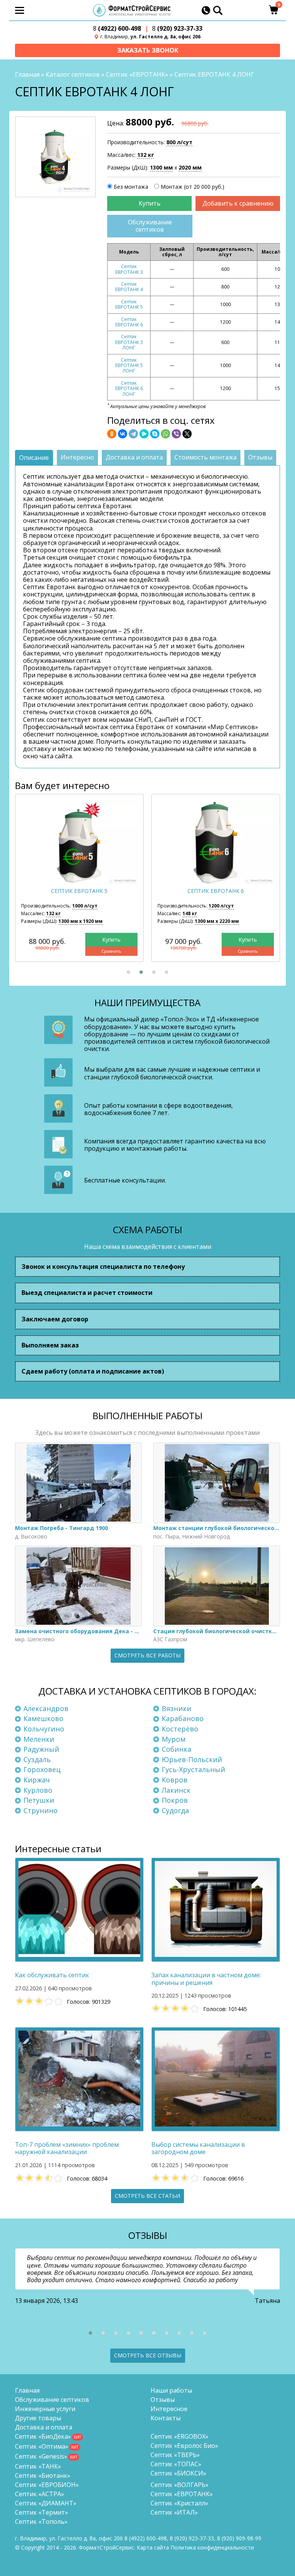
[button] (128, 972)
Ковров (175, 1780)
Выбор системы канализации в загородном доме (198, 2148)
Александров (46, 1708)
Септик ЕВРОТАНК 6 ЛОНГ (129, 389)
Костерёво (180, 1729)
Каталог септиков (73, 74)
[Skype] (155, 434)
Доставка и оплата (44, 2427)
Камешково (43, 1718)
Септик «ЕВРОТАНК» (137, 74)
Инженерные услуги (45, 2409)
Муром (174, 1739)
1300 (161, 167)
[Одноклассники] (112, 434)
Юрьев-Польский (192, 1759)
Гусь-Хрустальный (193, 1769)
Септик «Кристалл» (179, 2503)
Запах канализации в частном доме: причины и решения (206, 1979)
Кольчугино (44, 1729)
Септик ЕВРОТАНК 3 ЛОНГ (129, 342)
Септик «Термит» (41, 2512)
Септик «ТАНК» (38, 2466)
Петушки (39, 1800)
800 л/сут (179, 142)
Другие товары (38, 2418)
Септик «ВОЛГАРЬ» (180, 2485)
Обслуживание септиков (150, 226)
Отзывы (163, 2400)
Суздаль (37, 1759)
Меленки (39, 1739)
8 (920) (239, 2538)
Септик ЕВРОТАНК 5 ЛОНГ (129, 366)
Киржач (37, 1780)
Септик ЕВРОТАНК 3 (129, 269)
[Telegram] (133, 434)
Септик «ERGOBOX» (180, 2436)
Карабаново (183, 1718)
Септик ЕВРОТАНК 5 (129, 304)
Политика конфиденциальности (212, 2547)
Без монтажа (131, 187)
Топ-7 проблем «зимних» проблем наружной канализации (67, 2148)
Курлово (38, 1790)
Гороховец (42, 1769)
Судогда (175, 1810)
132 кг (146, 155)
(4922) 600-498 (117, 29)
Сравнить (111, 951)
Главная (27, 74)
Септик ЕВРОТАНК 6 (129, 322)
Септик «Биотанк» (43, 2476)
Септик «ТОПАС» (176, 2464)
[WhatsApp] (166, 434)
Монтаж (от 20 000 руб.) (192, 187)
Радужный (41, 1749)
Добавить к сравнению (238, 203)
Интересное (169, 2409)
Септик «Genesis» (41, 2456)
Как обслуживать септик (52, 1975)
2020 (190, 167)
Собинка (177, 1749)
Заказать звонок (148, 50)
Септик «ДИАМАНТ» (46, 2503)
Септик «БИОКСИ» (178, 2473)
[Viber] (176, 434)
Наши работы (171, 2390)
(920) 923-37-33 (177, 29)
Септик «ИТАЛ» (174, 2512)
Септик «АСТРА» (40, 2494)
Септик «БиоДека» (43, 2436)
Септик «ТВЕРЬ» (175, 2455)
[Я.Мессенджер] (144, 434)
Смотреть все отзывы (148, 2355)
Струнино (41, 1810)
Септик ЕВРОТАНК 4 (129, 287)
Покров (175, 1800)
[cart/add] (149, 203)
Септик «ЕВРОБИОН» (47, 2485)
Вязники (177, 1708)
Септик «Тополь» (41, 2522)
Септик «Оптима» (42, 2446)
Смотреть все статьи (147, 2196)
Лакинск (176, 1790)
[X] (187, 434)
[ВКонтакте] (123, 434)
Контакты (166, 2418)
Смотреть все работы (147, 1655)
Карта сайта (153, 2547)
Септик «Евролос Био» (184, 2446)
